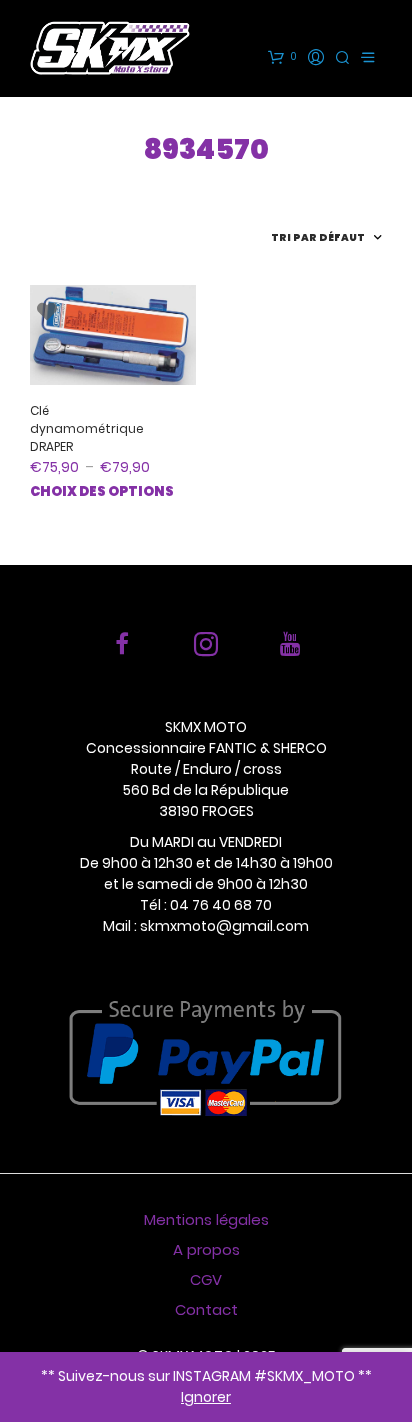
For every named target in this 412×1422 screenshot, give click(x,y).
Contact (206, 1309)
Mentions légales (206, 1219)
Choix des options (102, 491)
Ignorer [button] (206, 1397)
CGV (206, 1279)
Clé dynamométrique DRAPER (87, 428)
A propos (206, 1249)
